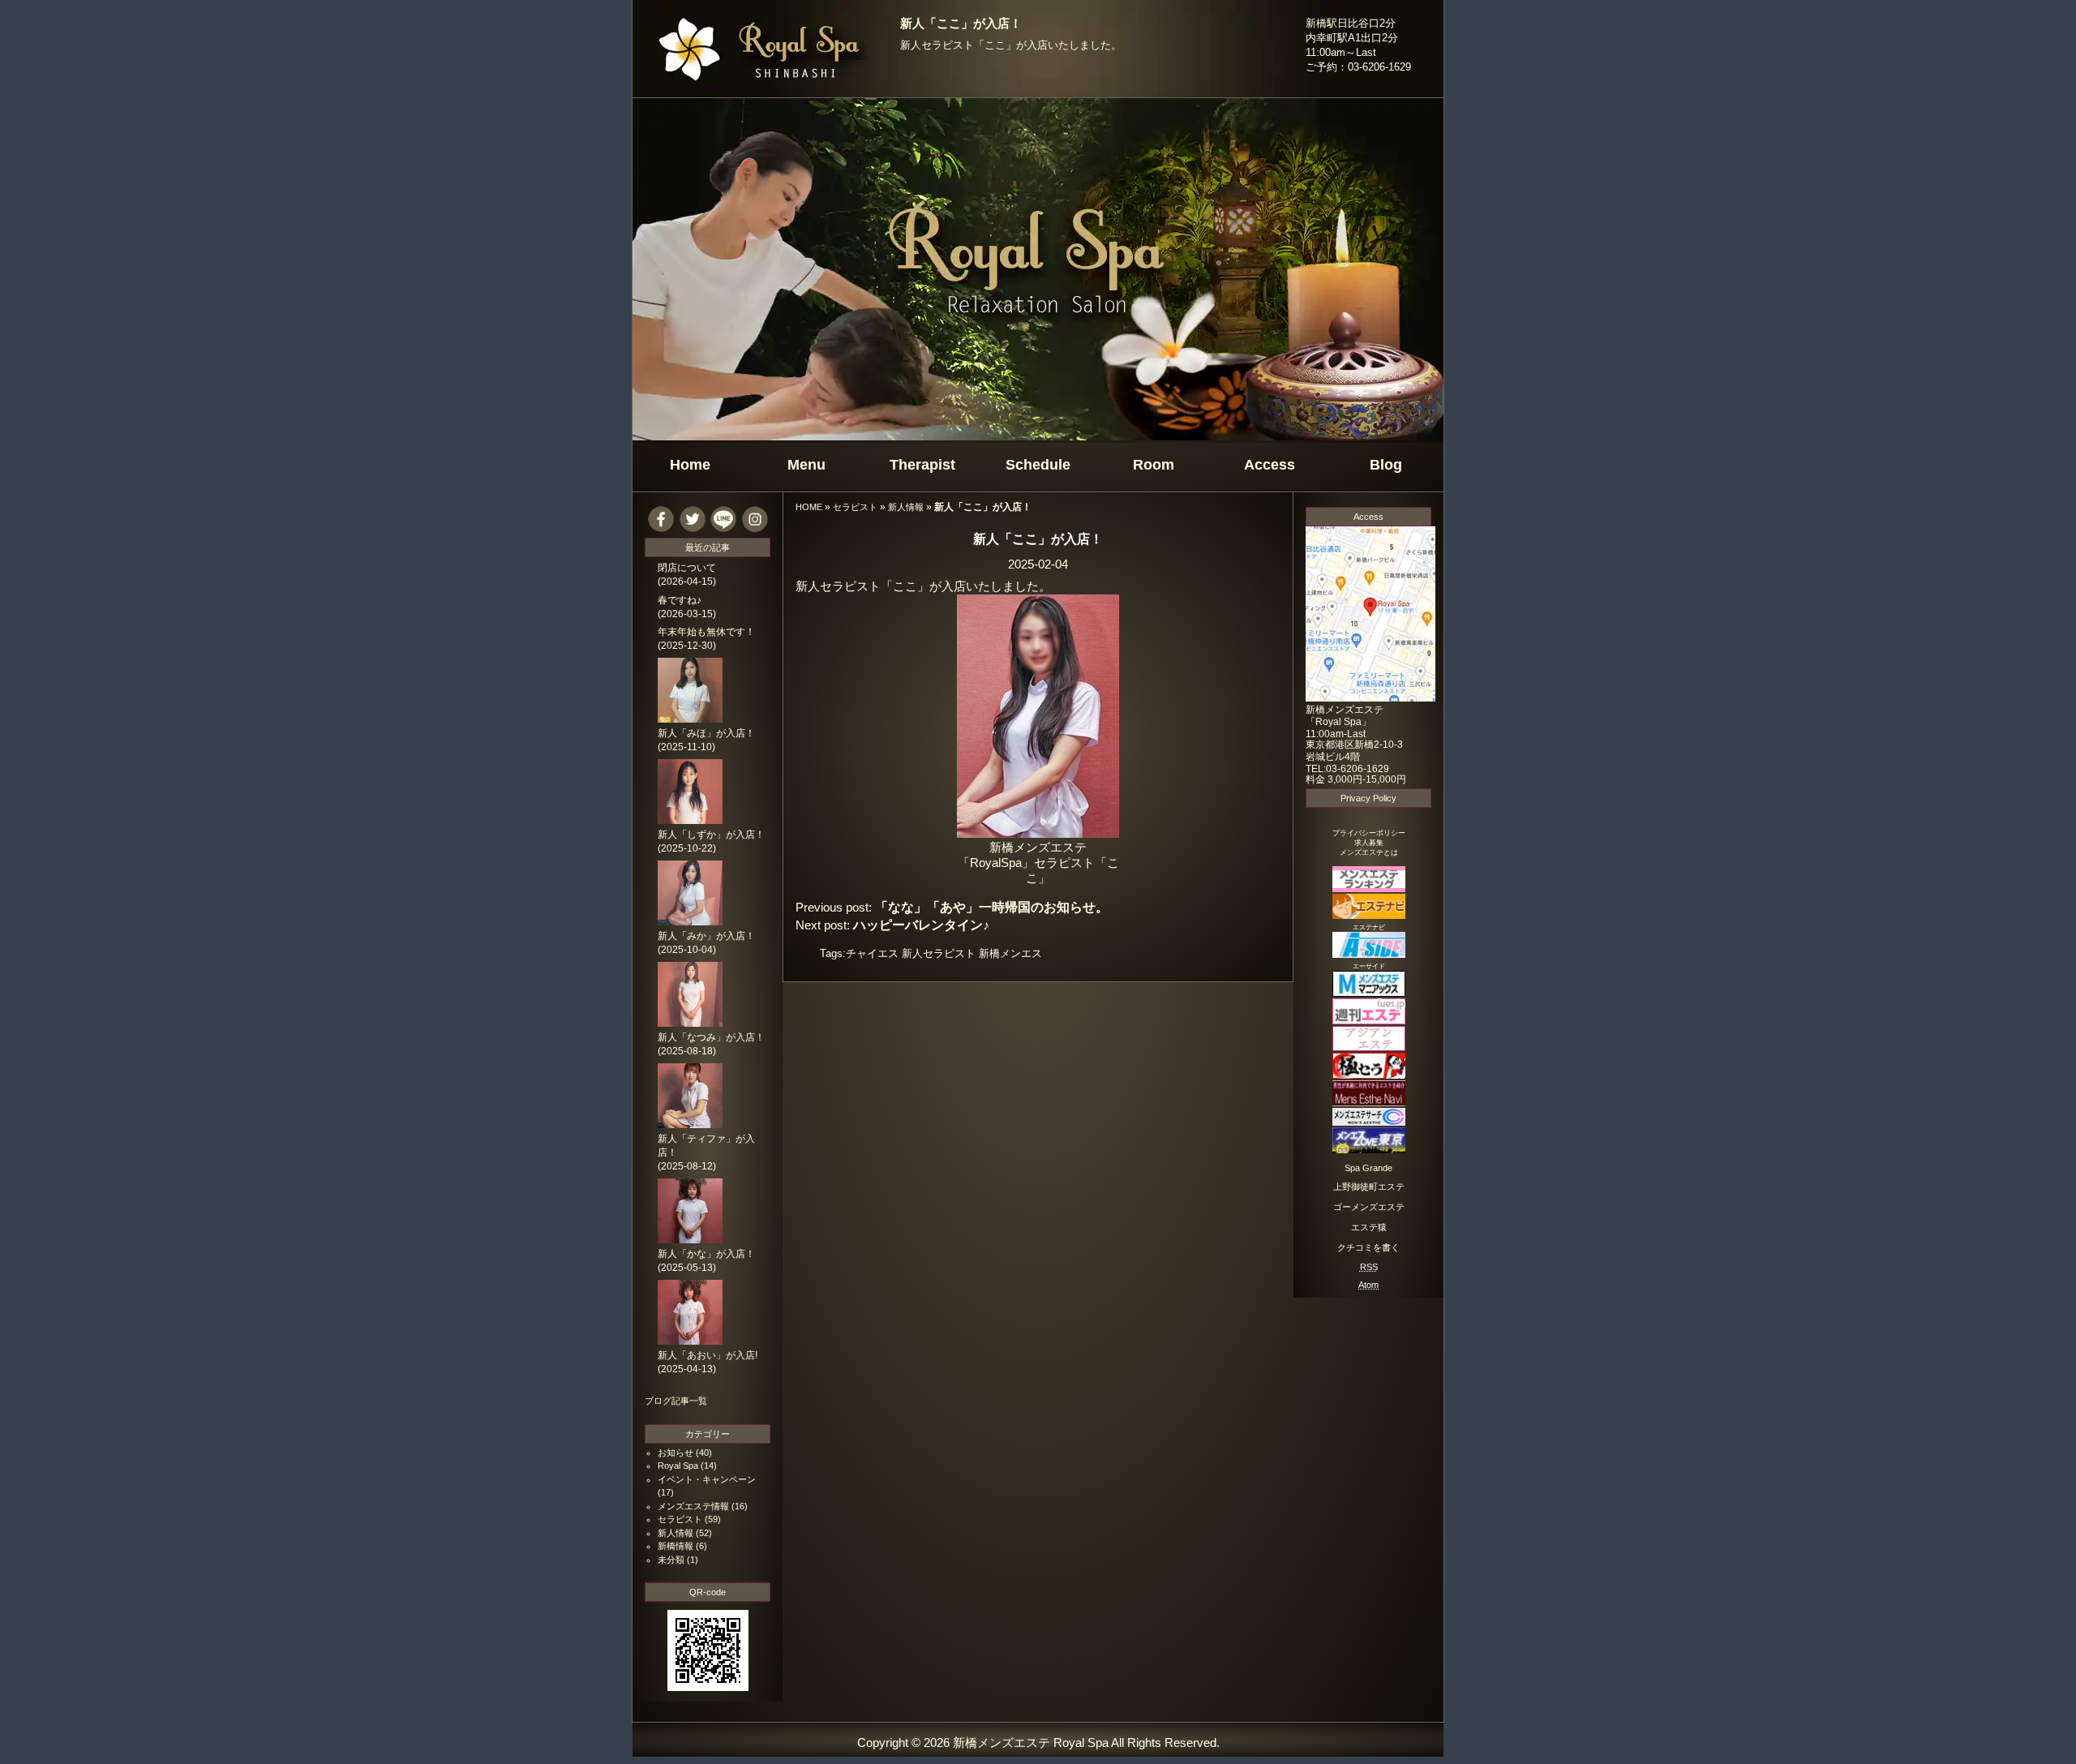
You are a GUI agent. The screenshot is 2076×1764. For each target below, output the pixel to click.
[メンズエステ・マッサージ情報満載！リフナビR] (1369, 1047)
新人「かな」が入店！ (706, 1254)
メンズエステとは (1369, 852)
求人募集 (1369, 843)
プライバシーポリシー (1369, 833)
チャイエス (872, 953)
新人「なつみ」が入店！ (711, 1037)
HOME (809, 507)
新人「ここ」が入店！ (961, 24)
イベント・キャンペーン (707, 1479)
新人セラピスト (939, 953)
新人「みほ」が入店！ (706, 733)
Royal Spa (678, 1466)
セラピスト (855, 507)
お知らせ (676, 1453)
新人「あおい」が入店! (708, 1355)
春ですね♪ (680, 600)
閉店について (687, 568)
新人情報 (906, 507)
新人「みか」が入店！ (706, 936)
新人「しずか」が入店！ (711, 835)
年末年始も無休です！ (706, 632)
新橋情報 (676, 1546)
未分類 (671, 1560)
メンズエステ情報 (693, 1506)
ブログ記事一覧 (676, 1401)
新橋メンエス (1010, 953)
